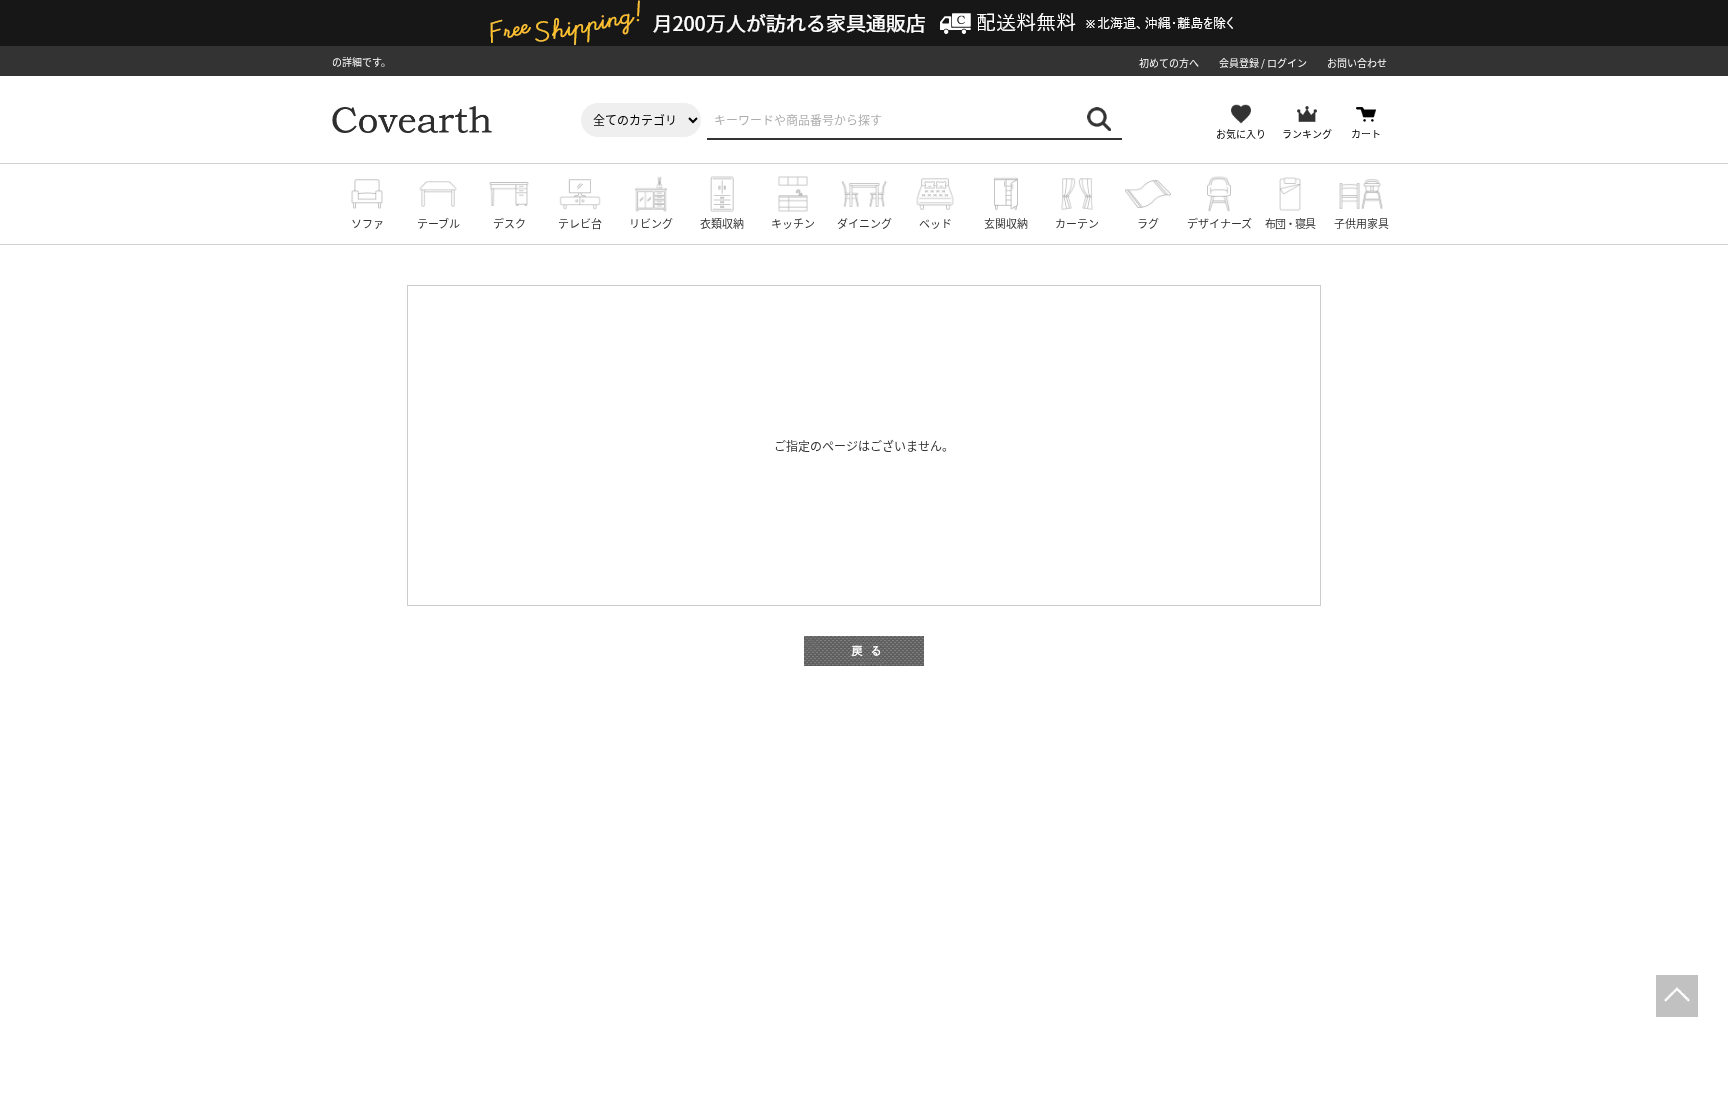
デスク (509, 223)
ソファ (367, 223)
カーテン (1077, 223)
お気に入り (1241, 133)
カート (1366, 133)
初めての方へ (1169, 62)
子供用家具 (1361, 223)
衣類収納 (722, 223)
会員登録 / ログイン (1263, 62)
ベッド (935, 223)
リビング (651, 223)
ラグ (1148, 223)
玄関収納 (1006, 223)
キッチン (793, 223)
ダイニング (864, 223)
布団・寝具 (1290, 223)
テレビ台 (580, 223)
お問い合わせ (1357, 62)
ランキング (1307, 133)
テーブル (438, 223)
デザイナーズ (1219, 223)
